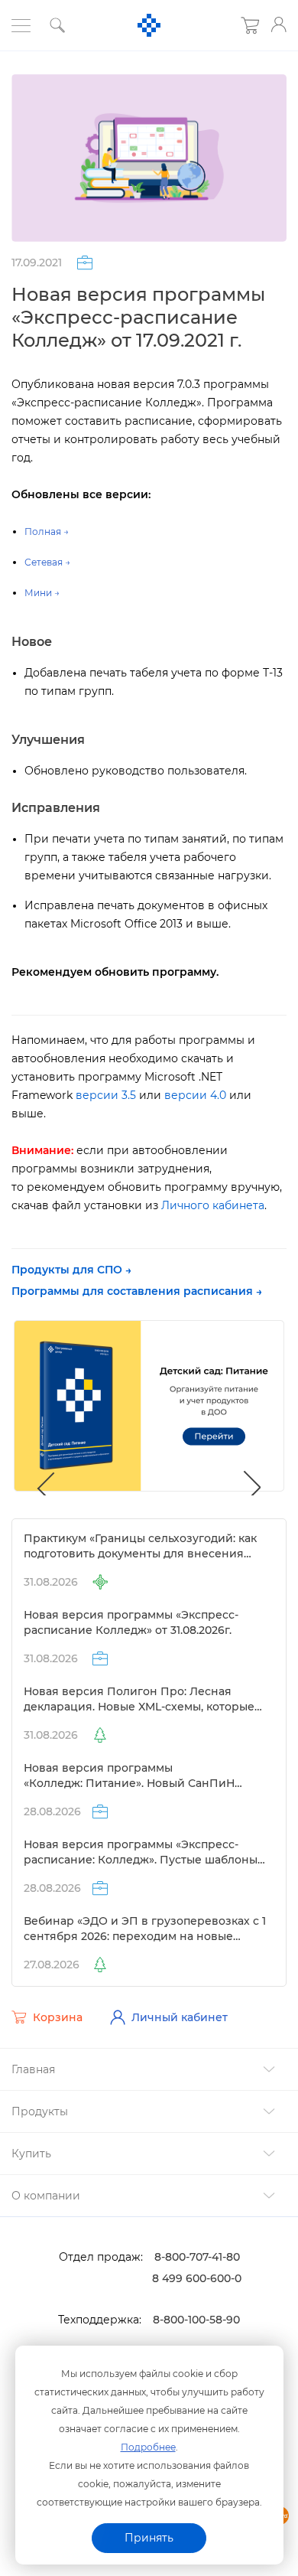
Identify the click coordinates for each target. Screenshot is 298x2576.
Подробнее (148, 2447)
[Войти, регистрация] (279, 24)
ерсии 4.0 (195, 1095)
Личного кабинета (213, 1205)
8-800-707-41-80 (197, 2257)
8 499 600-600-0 (197, 2278)
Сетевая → (47, 562)
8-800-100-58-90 (196, 2320)
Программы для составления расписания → (137, 1291)
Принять (149, 2538)
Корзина (58, 2017)
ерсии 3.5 (106, 1095)
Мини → (42, 593)
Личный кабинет (180, 2017)
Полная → (47, 532)
